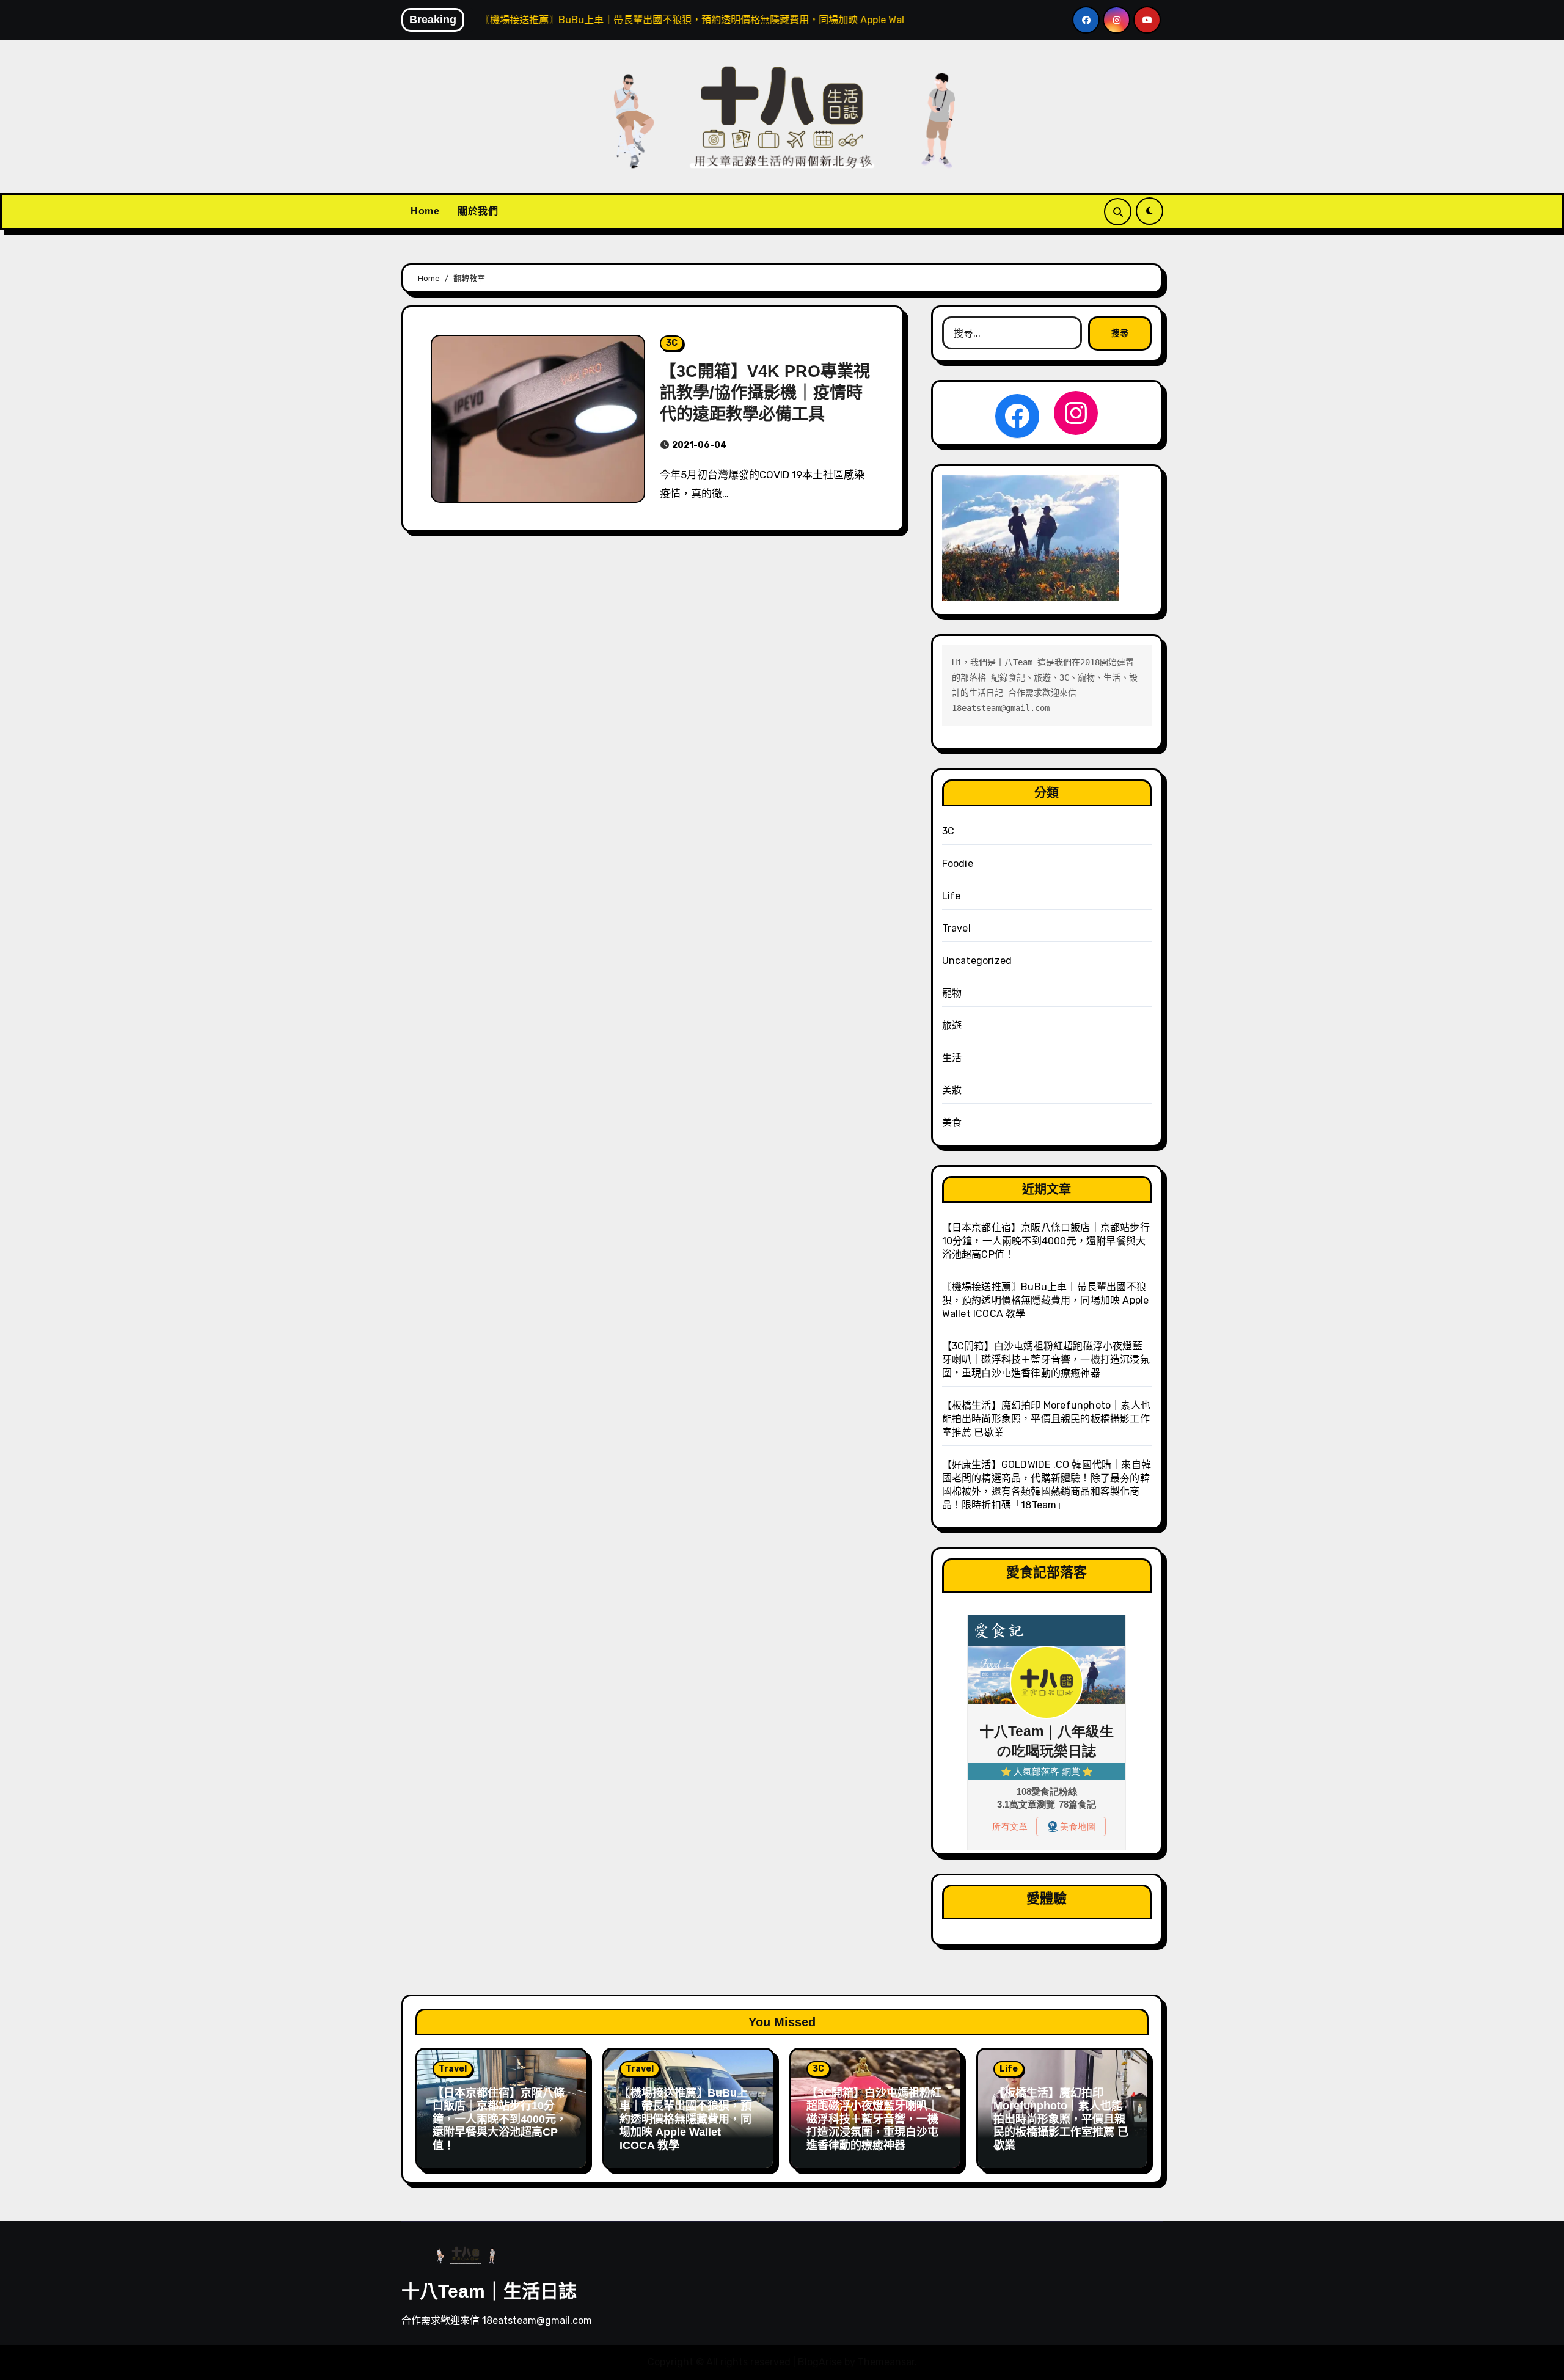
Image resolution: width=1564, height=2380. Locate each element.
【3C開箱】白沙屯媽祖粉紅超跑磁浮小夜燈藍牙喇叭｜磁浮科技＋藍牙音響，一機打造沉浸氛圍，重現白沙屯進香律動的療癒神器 (1046, 1360)
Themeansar (886, 2362)
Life (952, 896)
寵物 (952, 993)
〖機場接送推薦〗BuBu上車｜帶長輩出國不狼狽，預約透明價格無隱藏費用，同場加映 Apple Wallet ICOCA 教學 (1046, 1300)
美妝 (952, 1090)
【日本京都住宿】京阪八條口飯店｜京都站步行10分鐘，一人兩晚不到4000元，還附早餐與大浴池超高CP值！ (1046, 1241)
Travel (956, 928)
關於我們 (478, 211)
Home (425, 211)
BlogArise (820, 2362)
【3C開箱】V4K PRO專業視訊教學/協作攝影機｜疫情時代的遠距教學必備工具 (765, 393)
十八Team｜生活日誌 (489, 2291)
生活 (952, 1058)
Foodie (958, 863)
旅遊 (952, 1025)
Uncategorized (977, 961)
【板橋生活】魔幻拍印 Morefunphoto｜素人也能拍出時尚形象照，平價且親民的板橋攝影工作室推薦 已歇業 (1046, 1419)
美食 (952, 1122)
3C (672, 343)
